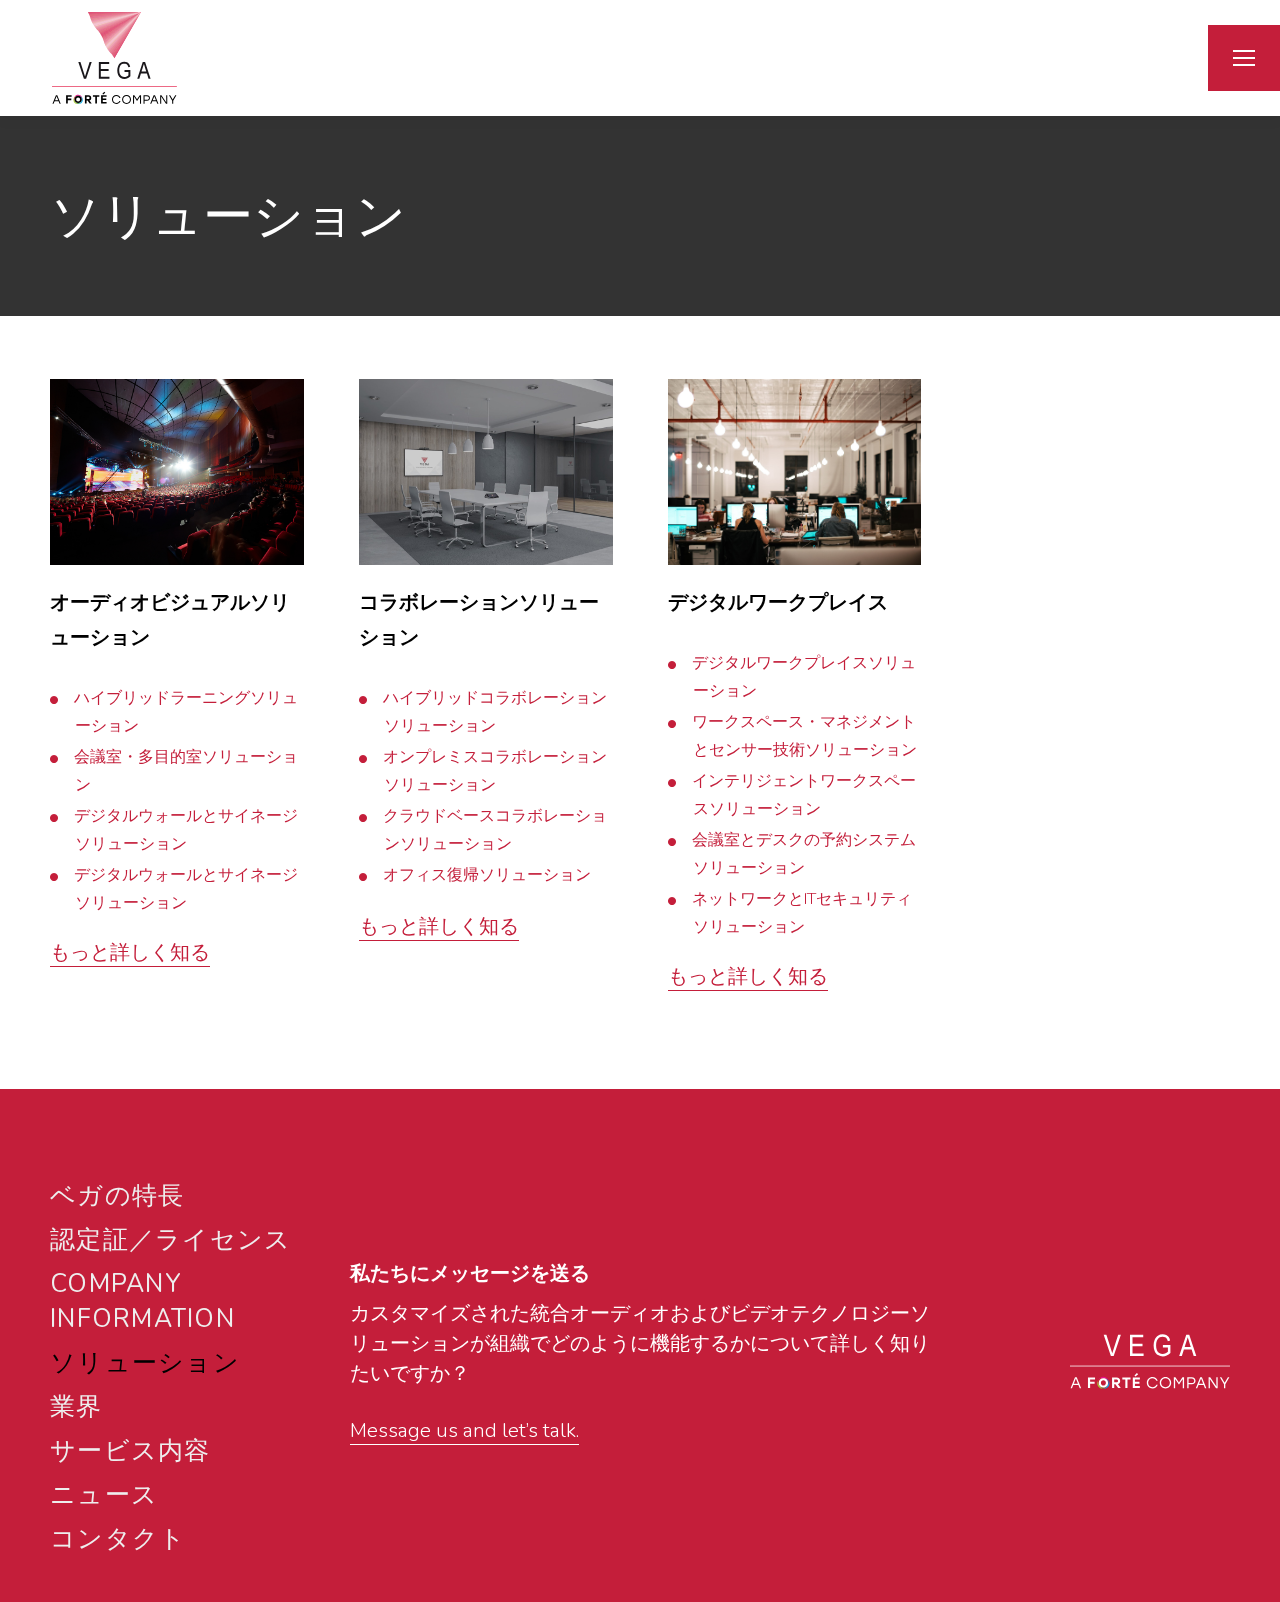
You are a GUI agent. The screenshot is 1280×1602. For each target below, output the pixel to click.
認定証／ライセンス (170, 1240)
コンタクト (118, 1539)
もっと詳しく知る (130, 952)
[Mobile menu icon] (1244, 58)
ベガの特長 (117, 1196)
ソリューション (145, 1363)
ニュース (104, 1495)
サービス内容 (130, 1451)
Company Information (142, 1301)
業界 (76, 1407)
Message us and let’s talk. (464, 1430)
